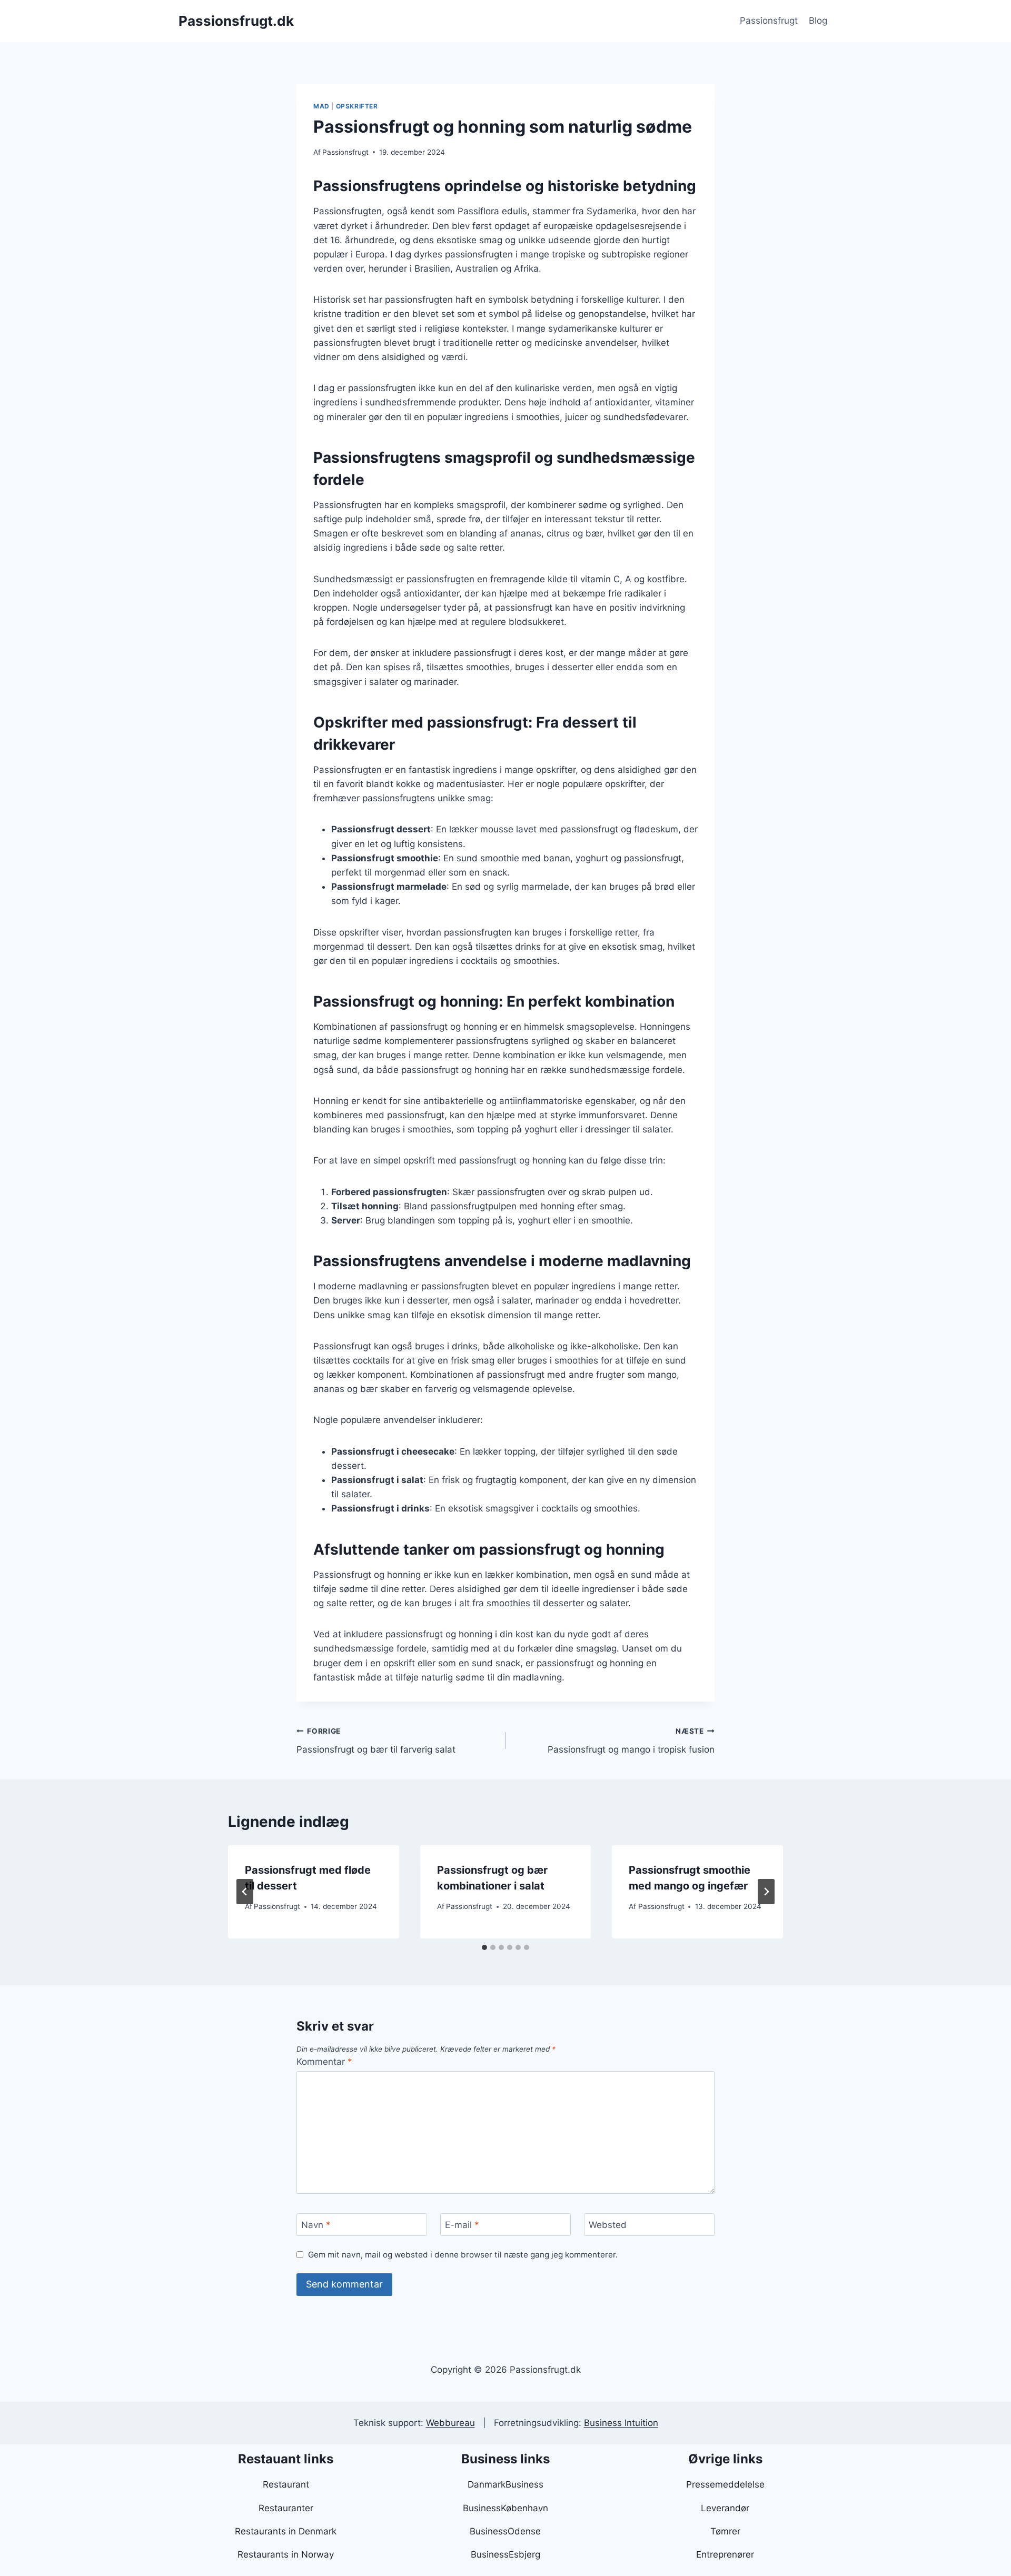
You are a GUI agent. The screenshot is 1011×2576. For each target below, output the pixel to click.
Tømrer (725, 2531)
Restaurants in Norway (286, 2554)
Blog (818, 21)
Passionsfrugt (769, 21)
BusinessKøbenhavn (506, 2508)
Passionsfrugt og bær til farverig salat (376, 1741)
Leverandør (725, 2508)
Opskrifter (357, 106)
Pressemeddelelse (725, 2484)
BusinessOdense (505, 2531)
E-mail (462, 2225)
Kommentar (324, 2062)
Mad (321, 106)
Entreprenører (725, 2554)
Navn (316, 2225)
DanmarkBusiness (506, 2484)
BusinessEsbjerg (506, 2554)
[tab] (484, 1947)
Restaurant (286, 2484)
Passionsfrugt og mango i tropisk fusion (631, 1741)
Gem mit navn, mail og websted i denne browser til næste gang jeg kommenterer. (463, 2255)
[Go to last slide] (245, 1892)
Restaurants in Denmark (286, 2531)
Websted (608, 2225)
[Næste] (766, 1892)
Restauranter (286, 2508)
